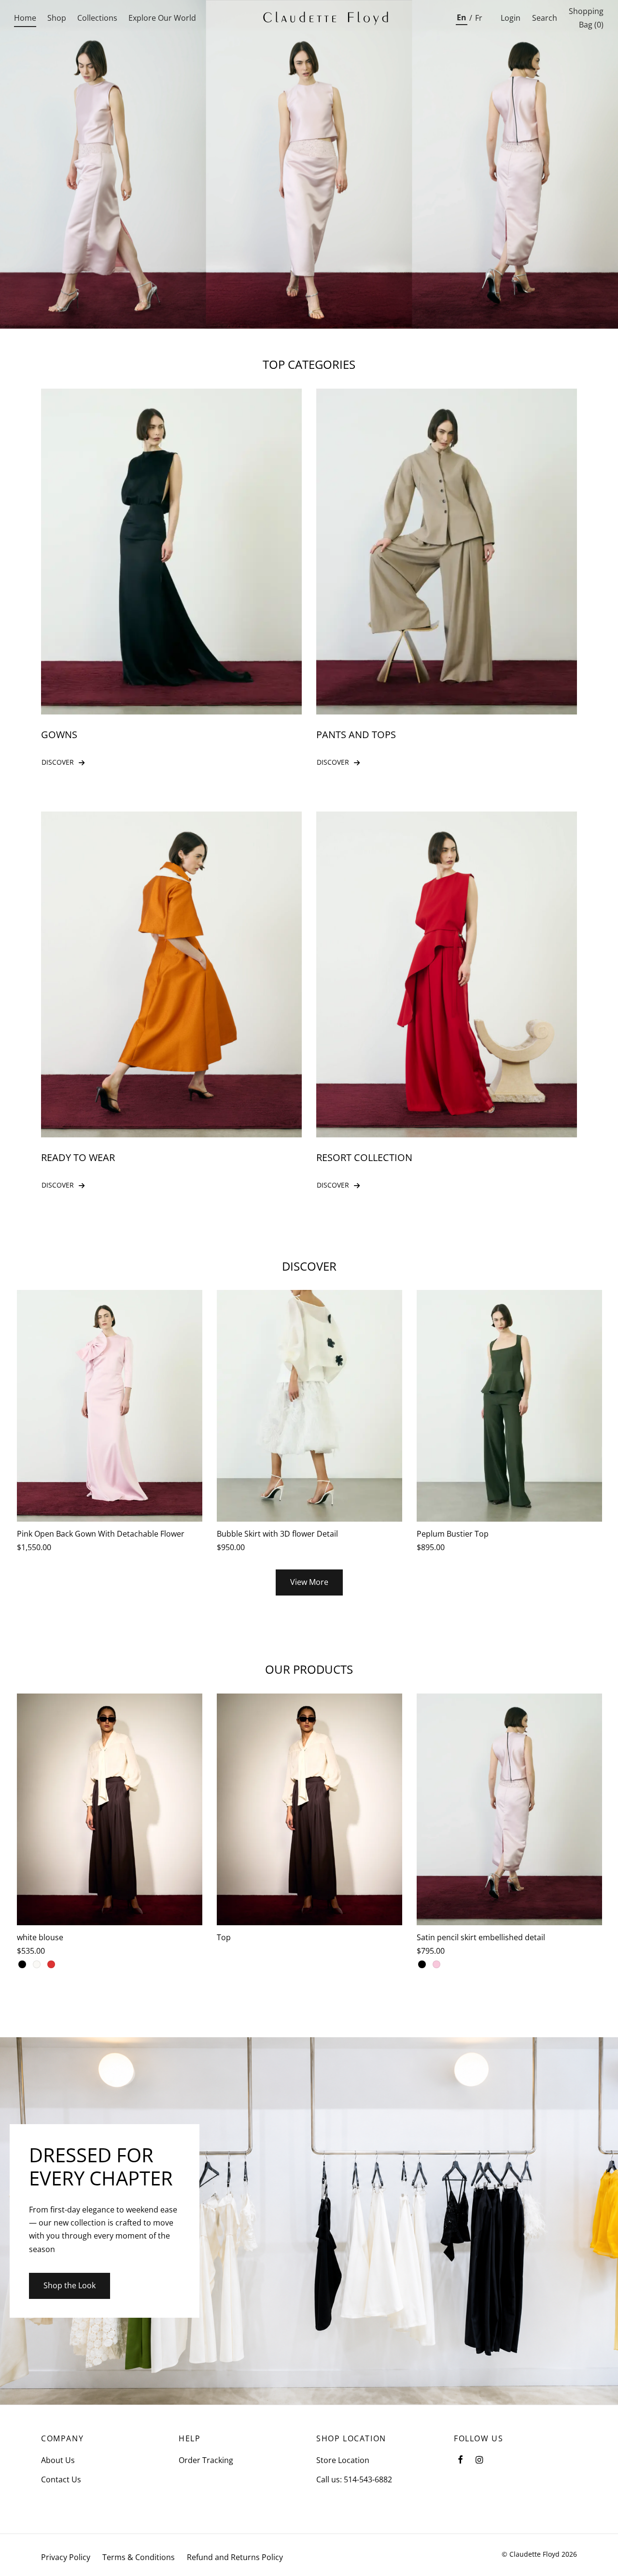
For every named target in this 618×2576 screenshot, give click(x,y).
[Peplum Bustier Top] (509, 1406)
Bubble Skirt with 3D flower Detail (277, 1534)
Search (545, 18)
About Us (58, 2460)
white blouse (40, 1937)
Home (25, 18)
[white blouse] (110, 1809)
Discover (58, 762)
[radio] (22, 1965)
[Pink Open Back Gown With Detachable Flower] (110, 1406)
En (462, 17)
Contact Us (61, 2479)
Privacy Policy (66, 2557)
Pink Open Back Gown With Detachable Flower (101, 1534)
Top (224, 1937)
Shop (57, 18)
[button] (309, 1582)
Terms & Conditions (139, 2557)
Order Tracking (206, 2460)
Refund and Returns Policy (235, 2557)
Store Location (343, 2460)
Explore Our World (162, 18)
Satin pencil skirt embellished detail (481, 1937)
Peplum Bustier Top (453, 1534)
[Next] (604, 1790)
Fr (479, 18)
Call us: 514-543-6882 (354, 2479)
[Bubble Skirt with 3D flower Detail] (309, 1406)
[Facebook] (460, 2460)
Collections (97, 18)
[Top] (309, 1809)
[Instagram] (479, 2460)
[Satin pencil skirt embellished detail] (509, 1809)
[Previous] (14, 1790)
